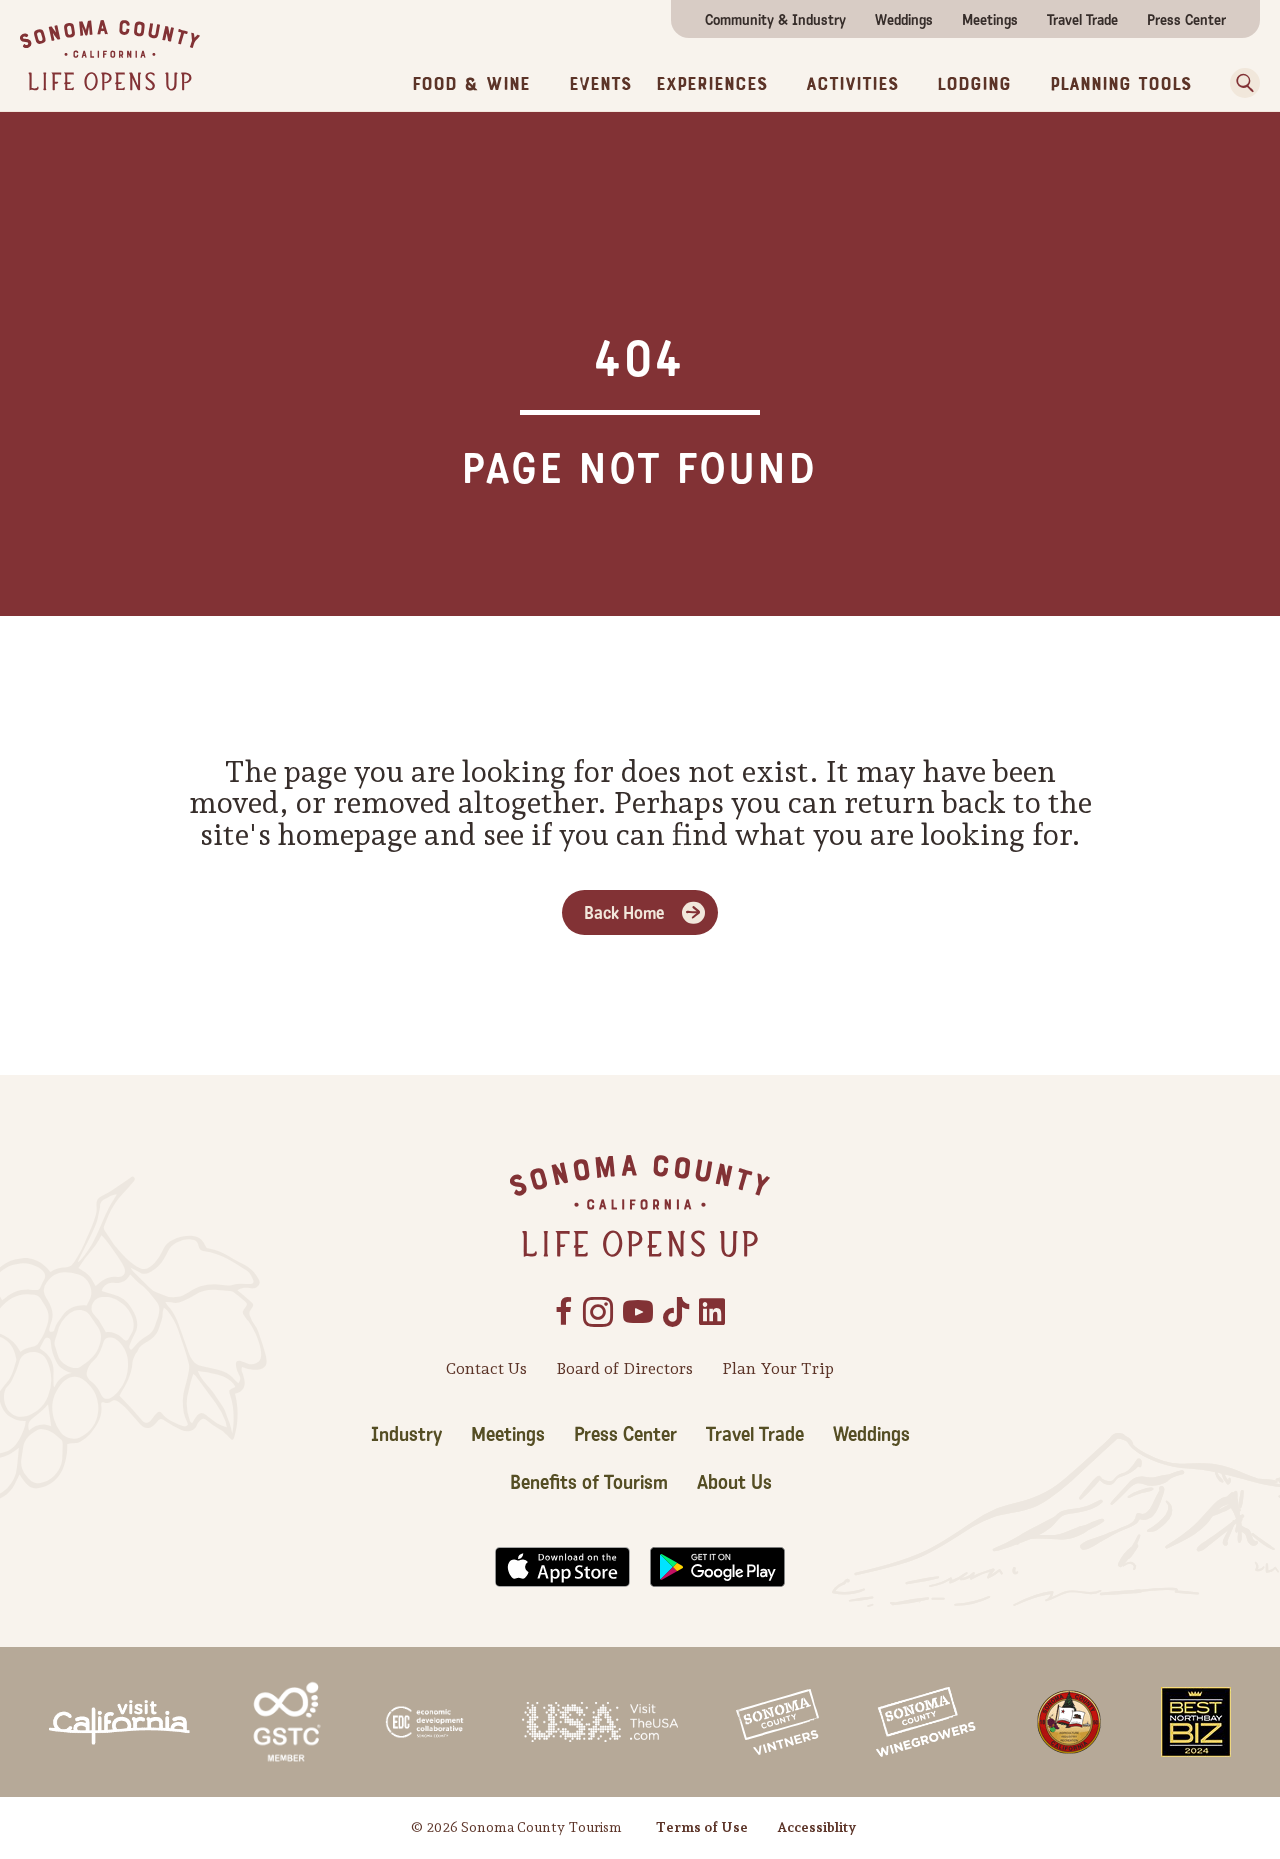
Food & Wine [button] (471, 84)
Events (600, 84)
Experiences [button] (711, 84)
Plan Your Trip (778, 1368)
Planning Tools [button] (1120, 84)
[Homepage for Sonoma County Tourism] (110, 53)
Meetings (990, 20)
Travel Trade (1082, 20)
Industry (406, 1435)
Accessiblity (816, 1827)
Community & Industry (775, 20)
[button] (1240, 83)
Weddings (904, 20)
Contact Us (486, 1368)
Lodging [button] (974, 84)
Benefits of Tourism (589, 1483)
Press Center (1186, 20)
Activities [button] (852, 84)
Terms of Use (702, 1827)
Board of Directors (624, 1368)
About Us (734, 1483)
